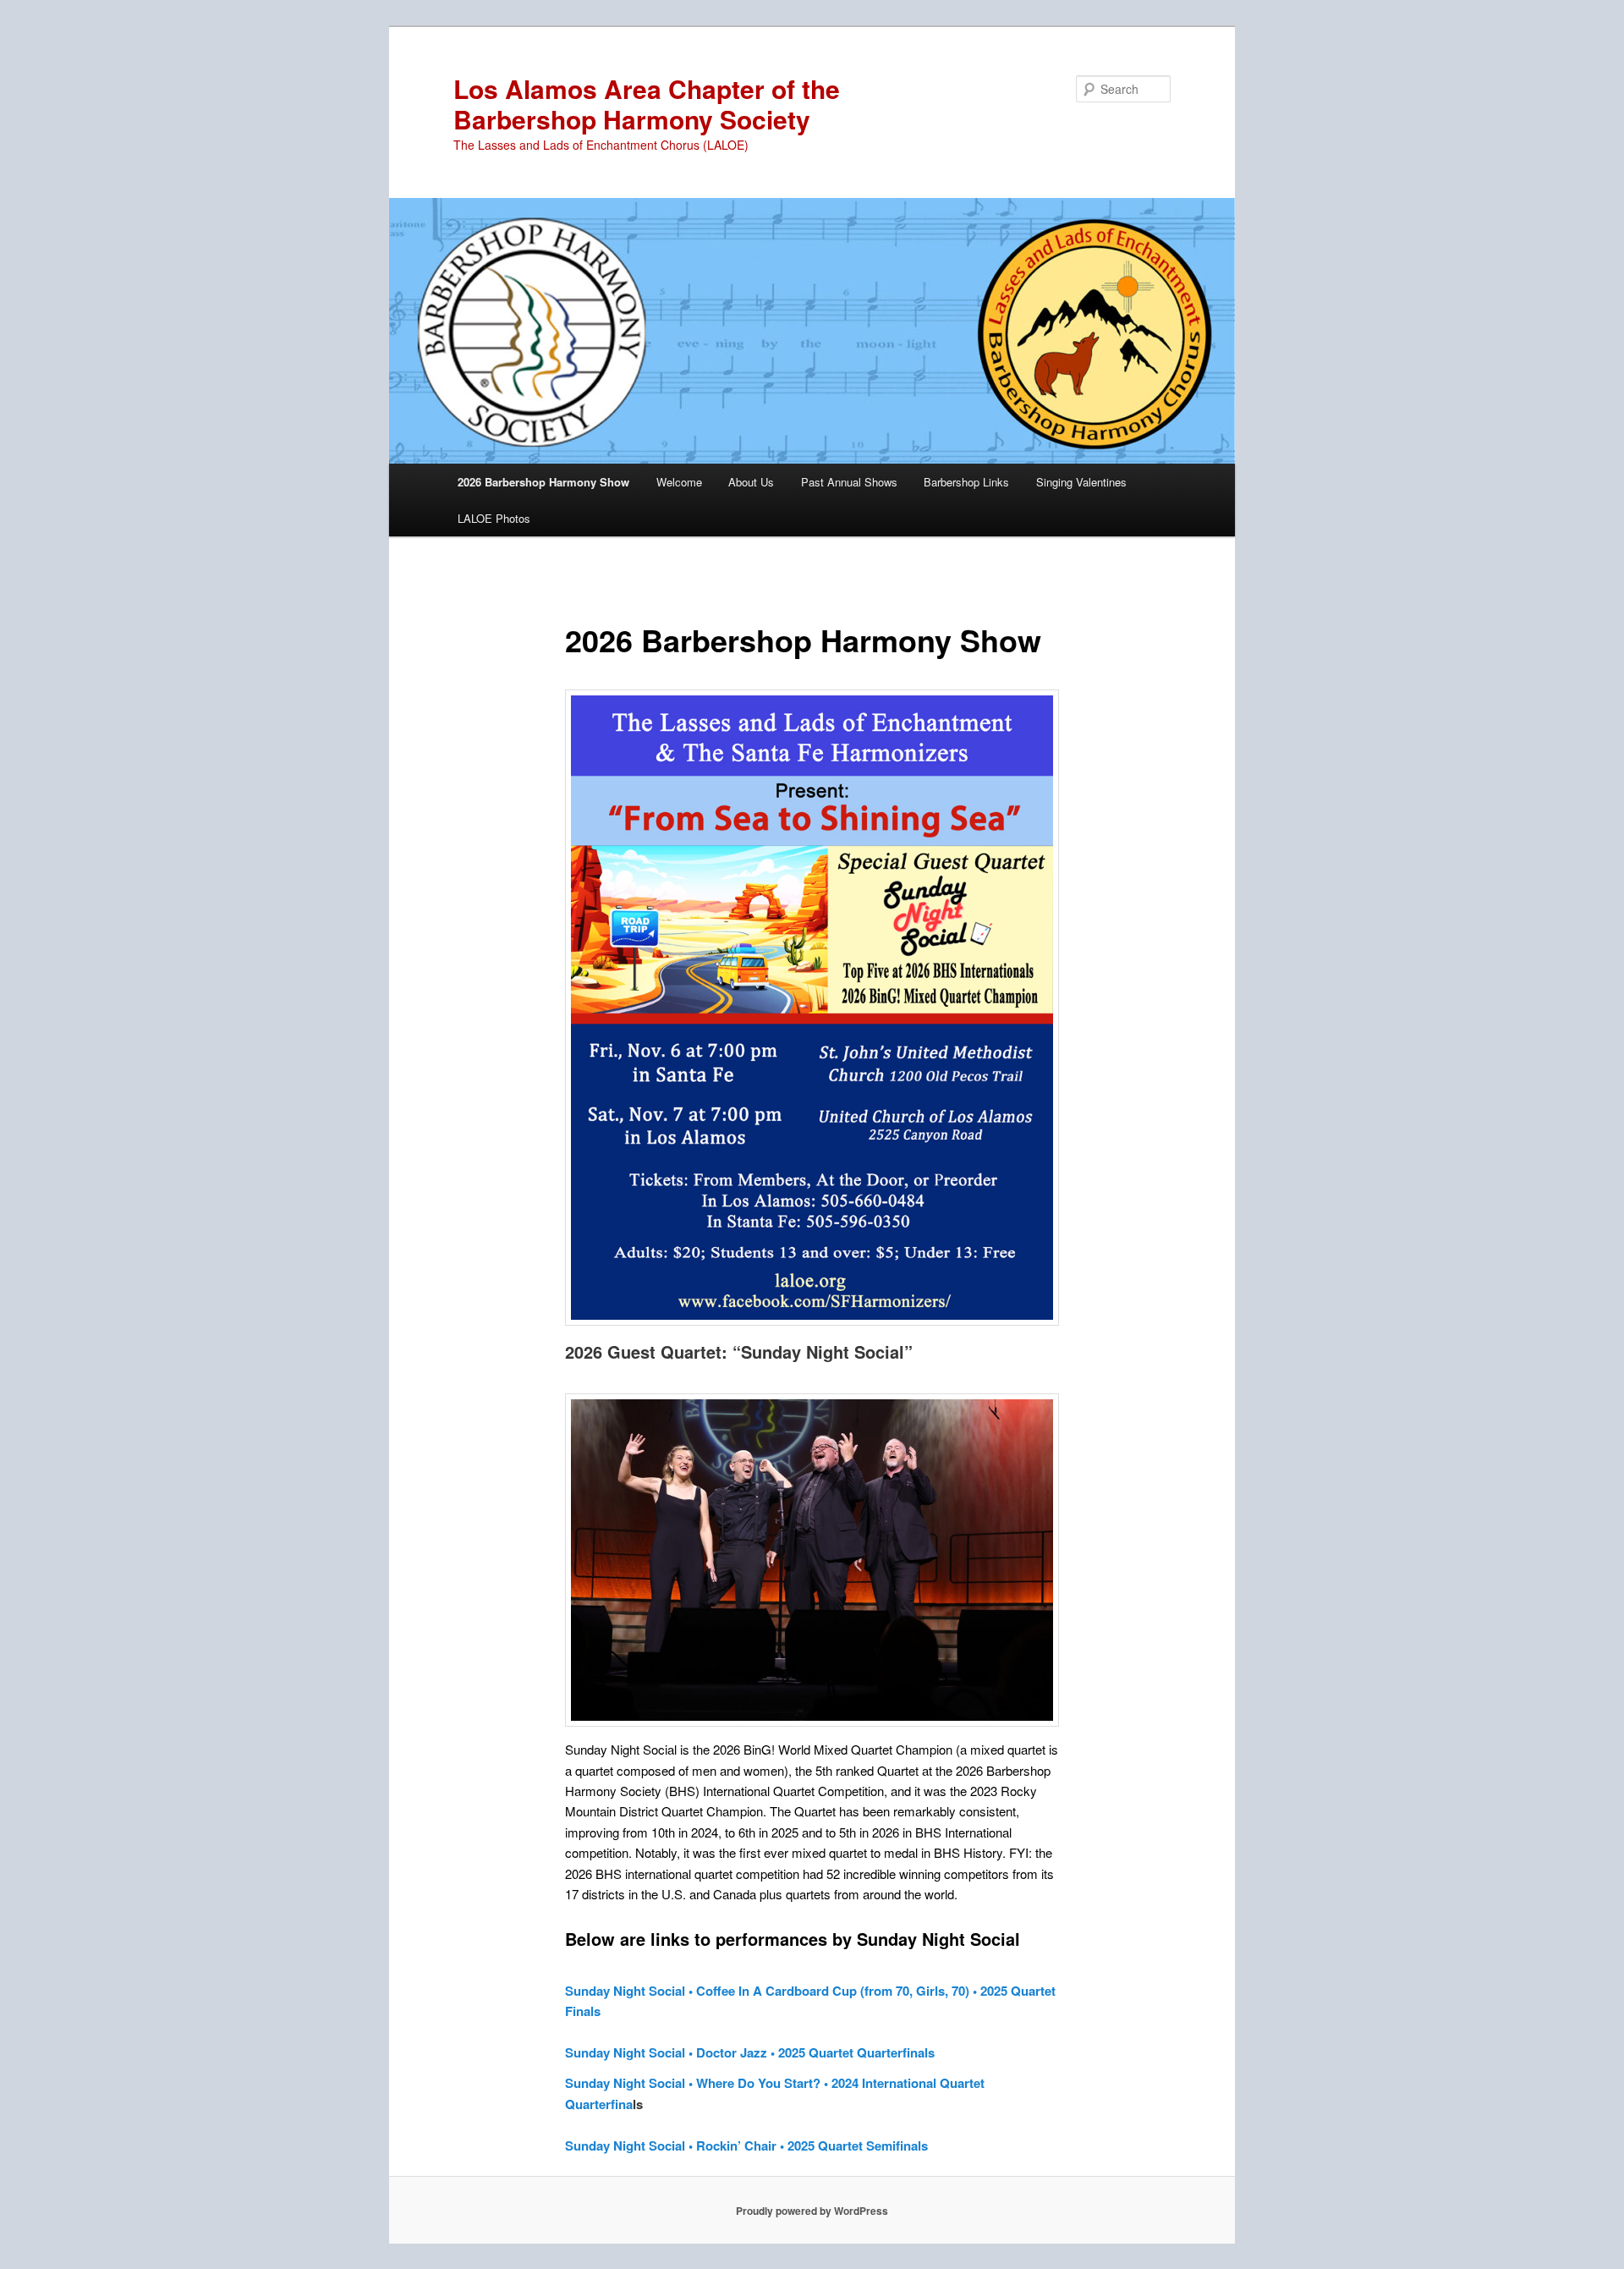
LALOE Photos (494, 518)
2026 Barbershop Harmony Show (543, 482)
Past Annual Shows (849, 482)
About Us (751, 482)
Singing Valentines (1081, 482)
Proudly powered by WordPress (812, 2211)
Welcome (679, 482)
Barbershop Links (966, 482)
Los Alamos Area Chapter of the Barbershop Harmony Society (647, 104)
